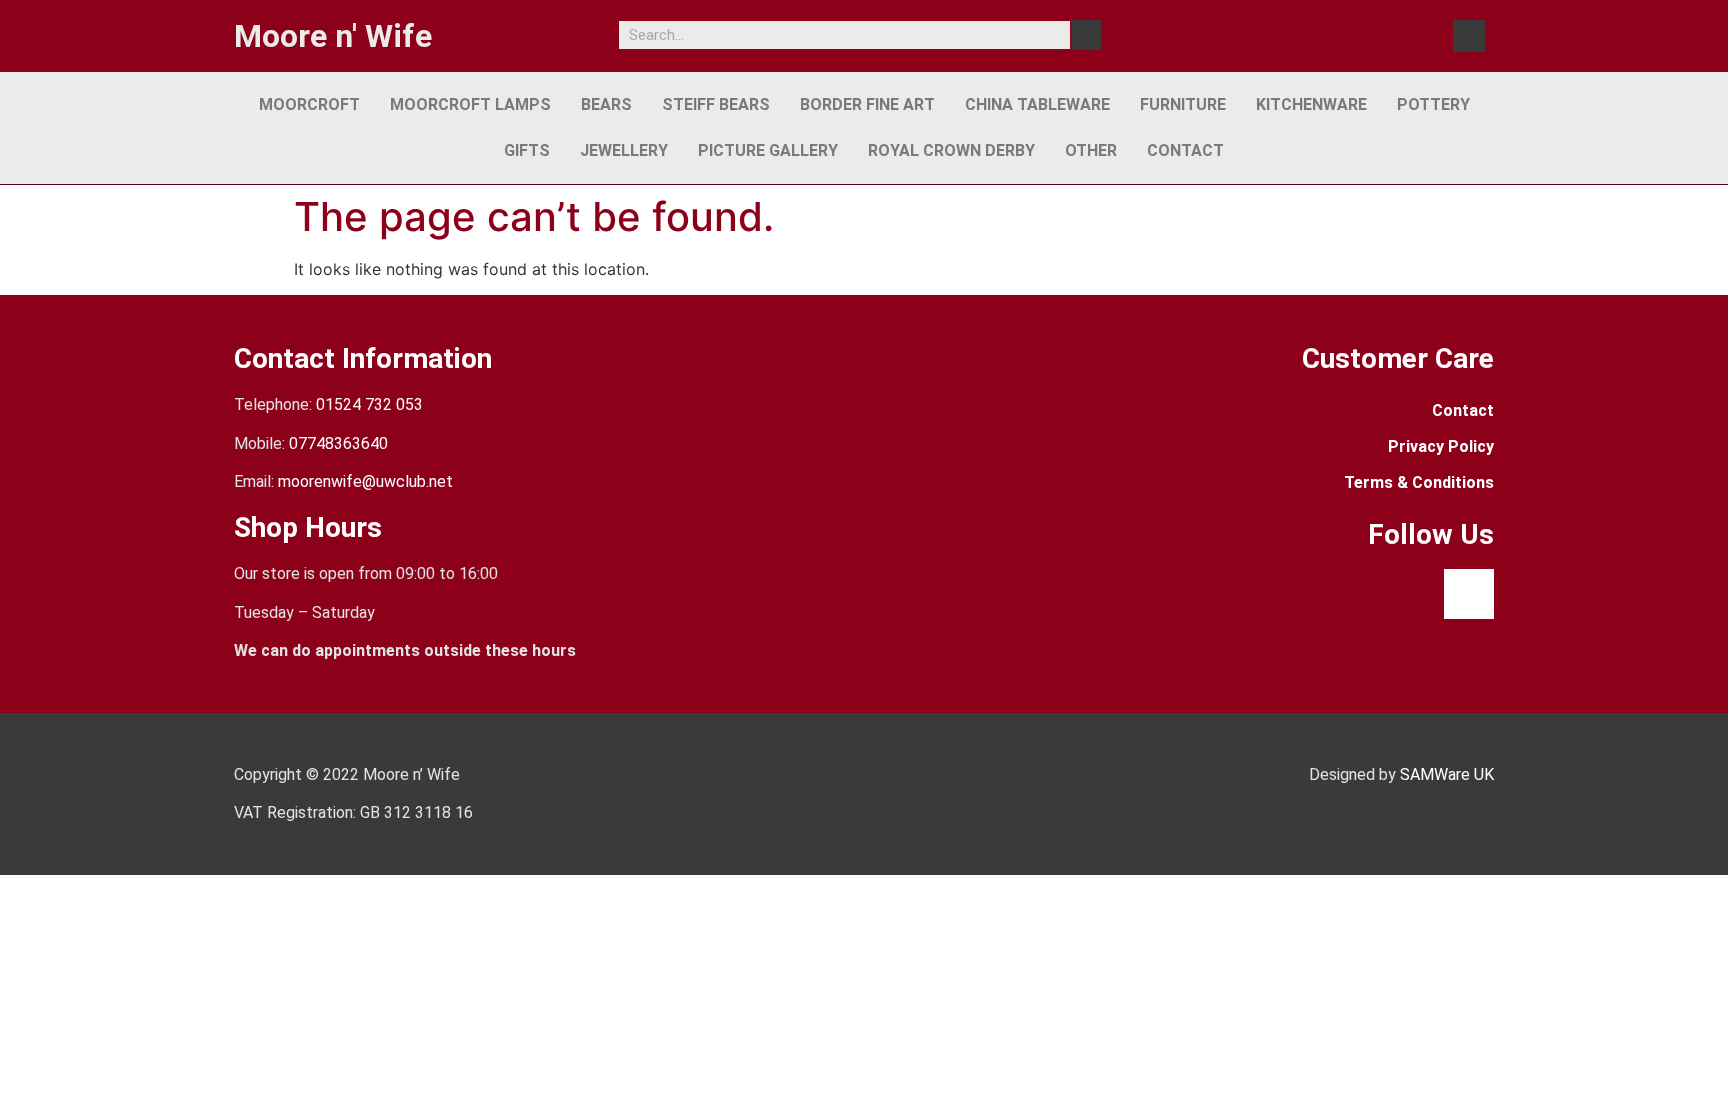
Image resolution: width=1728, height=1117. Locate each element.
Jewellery (624, 150)
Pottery (1433, 104)
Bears (606, 104)
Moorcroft (309, 104)
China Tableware (1037, 104)
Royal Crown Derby (951, 150)
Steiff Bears (716, 104)
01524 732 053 (369, 404)
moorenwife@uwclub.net (365, 481)
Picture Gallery (768, 150)
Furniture (1183, 104)
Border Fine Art (867, 104)
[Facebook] (1469, 36)
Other (1091, 150)
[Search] (1086, 35)
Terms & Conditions (1419, 482)
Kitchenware (1311, 104)
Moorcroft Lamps (470, 104)
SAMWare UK (1447, 774)
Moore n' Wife (333, 36)
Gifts (527, 150)
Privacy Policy (1441, 446)
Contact (1185, 150)
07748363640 (338, 443)
